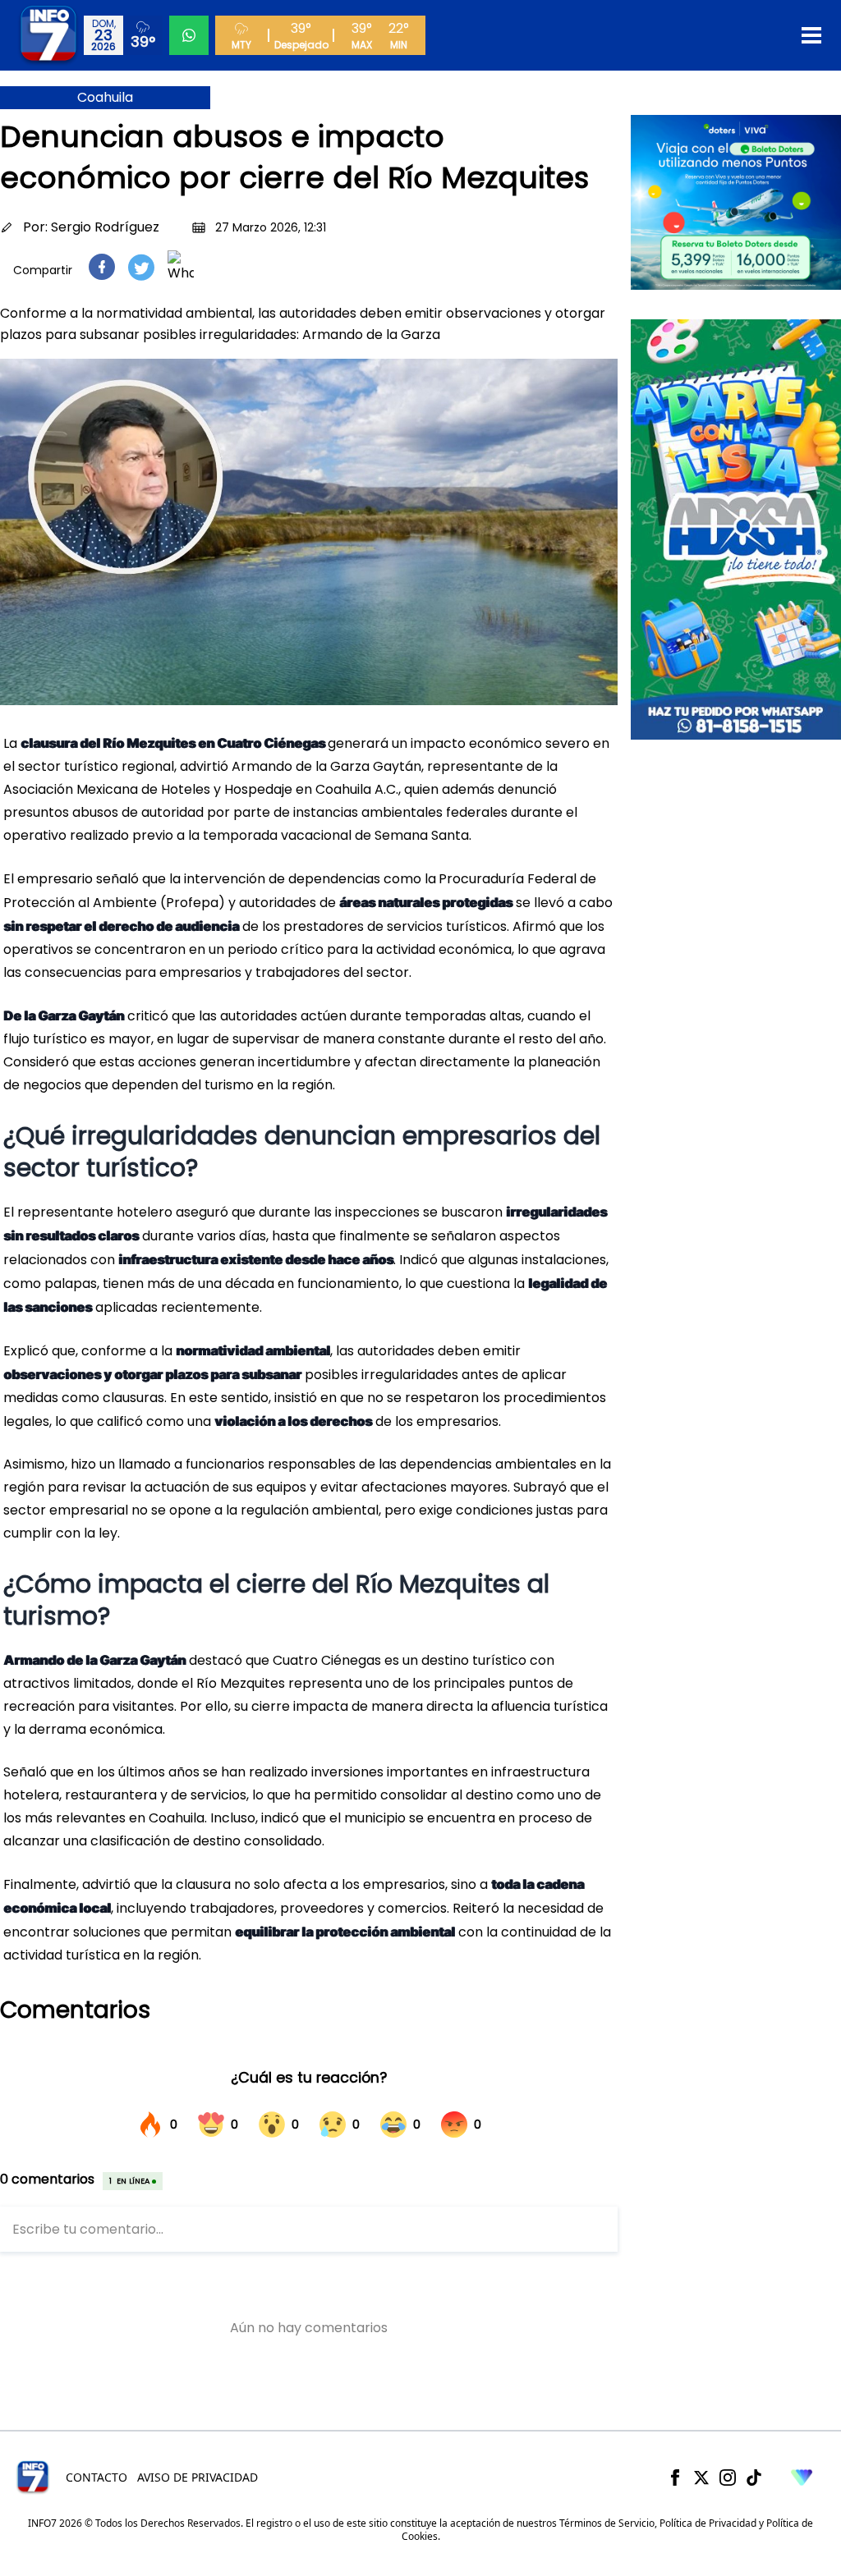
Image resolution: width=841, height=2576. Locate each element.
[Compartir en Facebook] (102, 267)
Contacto (97, 2477)
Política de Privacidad (708, 2523)
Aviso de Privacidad (198, 2477)
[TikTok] (754, 2477)
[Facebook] (675, 2477)
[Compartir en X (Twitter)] (141, 267)
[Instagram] (728, 2477)
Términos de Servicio (607, 2523)
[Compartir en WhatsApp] (181, 267)
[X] (701, 2477)
